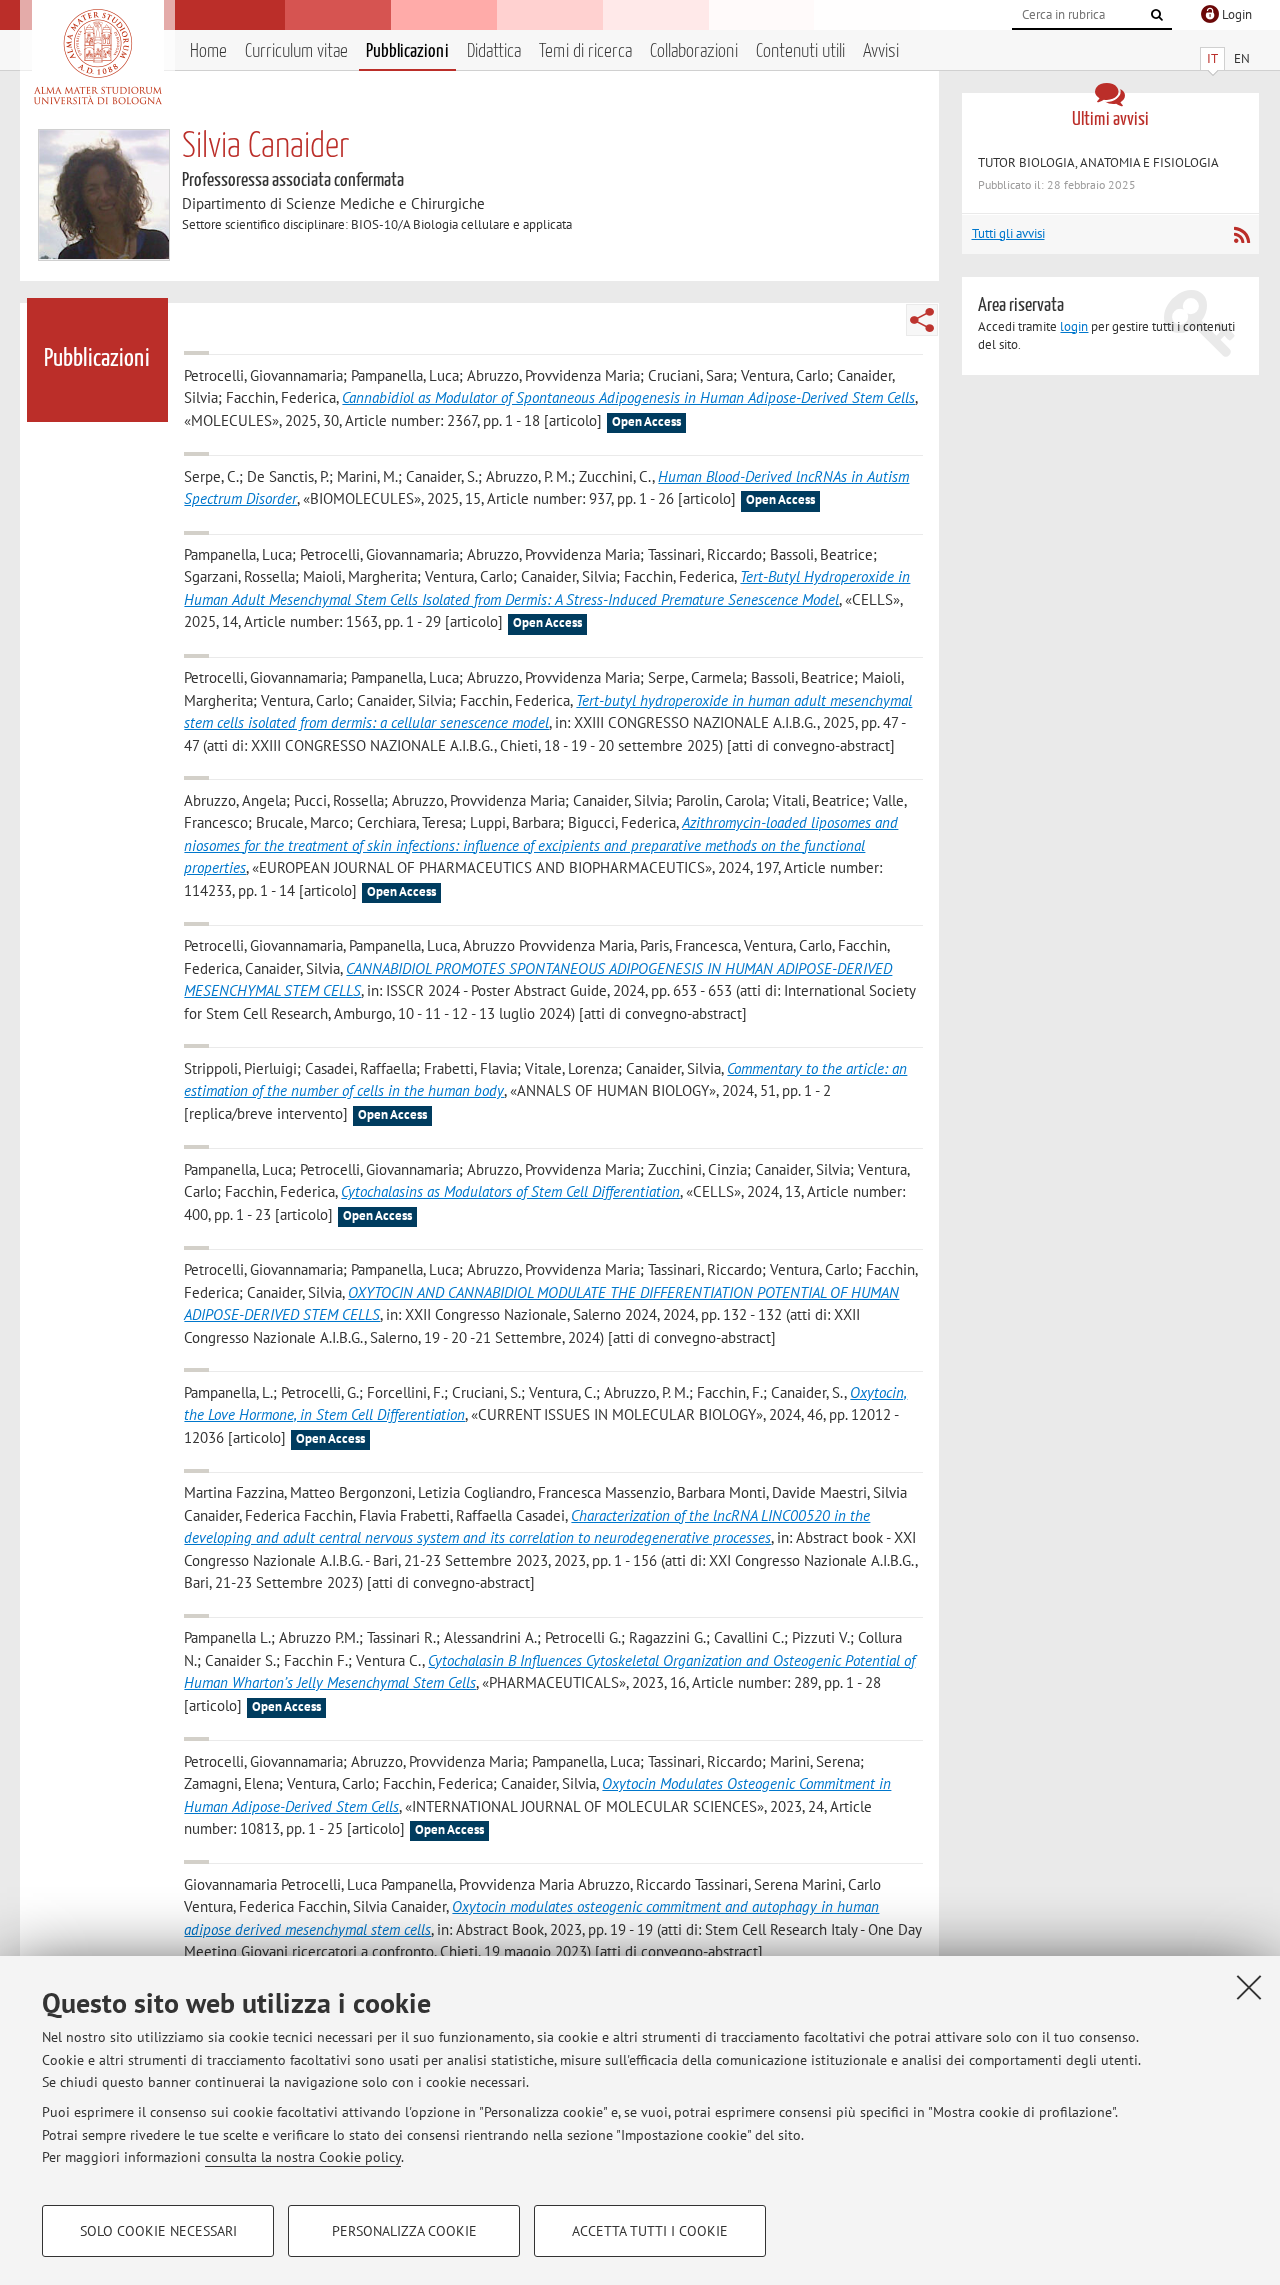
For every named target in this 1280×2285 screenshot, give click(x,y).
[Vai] (1157, 15)
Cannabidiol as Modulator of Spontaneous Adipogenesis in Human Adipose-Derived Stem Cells (628, 397)
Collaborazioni (694, 51)
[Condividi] (922, 320)
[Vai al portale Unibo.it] (97, 57)
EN (1242, 58)
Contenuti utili (800, 51)
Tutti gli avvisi (1008, 233)
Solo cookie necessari (158, 2231)
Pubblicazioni (407, 51)
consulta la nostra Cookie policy (303, 2157)
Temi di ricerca (585, 51)
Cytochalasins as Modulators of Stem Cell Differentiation (510, 1191)
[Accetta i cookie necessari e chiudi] (1249, 1987)
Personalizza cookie (404, 2231)
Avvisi (881, 51)
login (1074, 326)
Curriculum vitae (296, 51)
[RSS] (1241, 235)
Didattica (494, 51)
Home (208, 51)
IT (1212, 58)
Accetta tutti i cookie (650, 2231)
